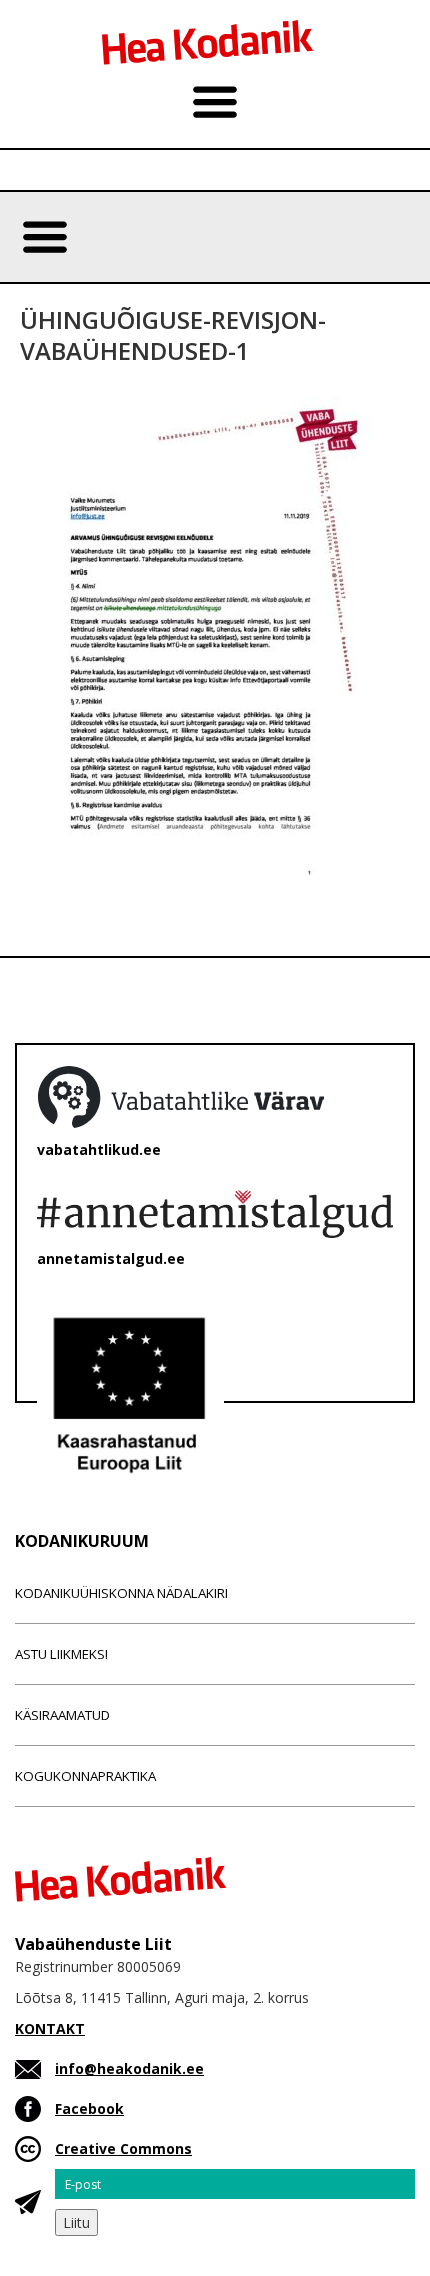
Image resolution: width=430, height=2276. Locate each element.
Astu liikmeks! (61, 1654)
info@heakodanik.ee (129, 2068)
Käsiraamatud (62, 1715)
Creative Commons (123, 2148)
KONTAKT (50, 2028)
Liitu (76, 2222)
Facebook (89, 2108)
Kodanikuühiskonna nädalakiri (121, 1593)
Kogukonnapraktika (85, 1776)
